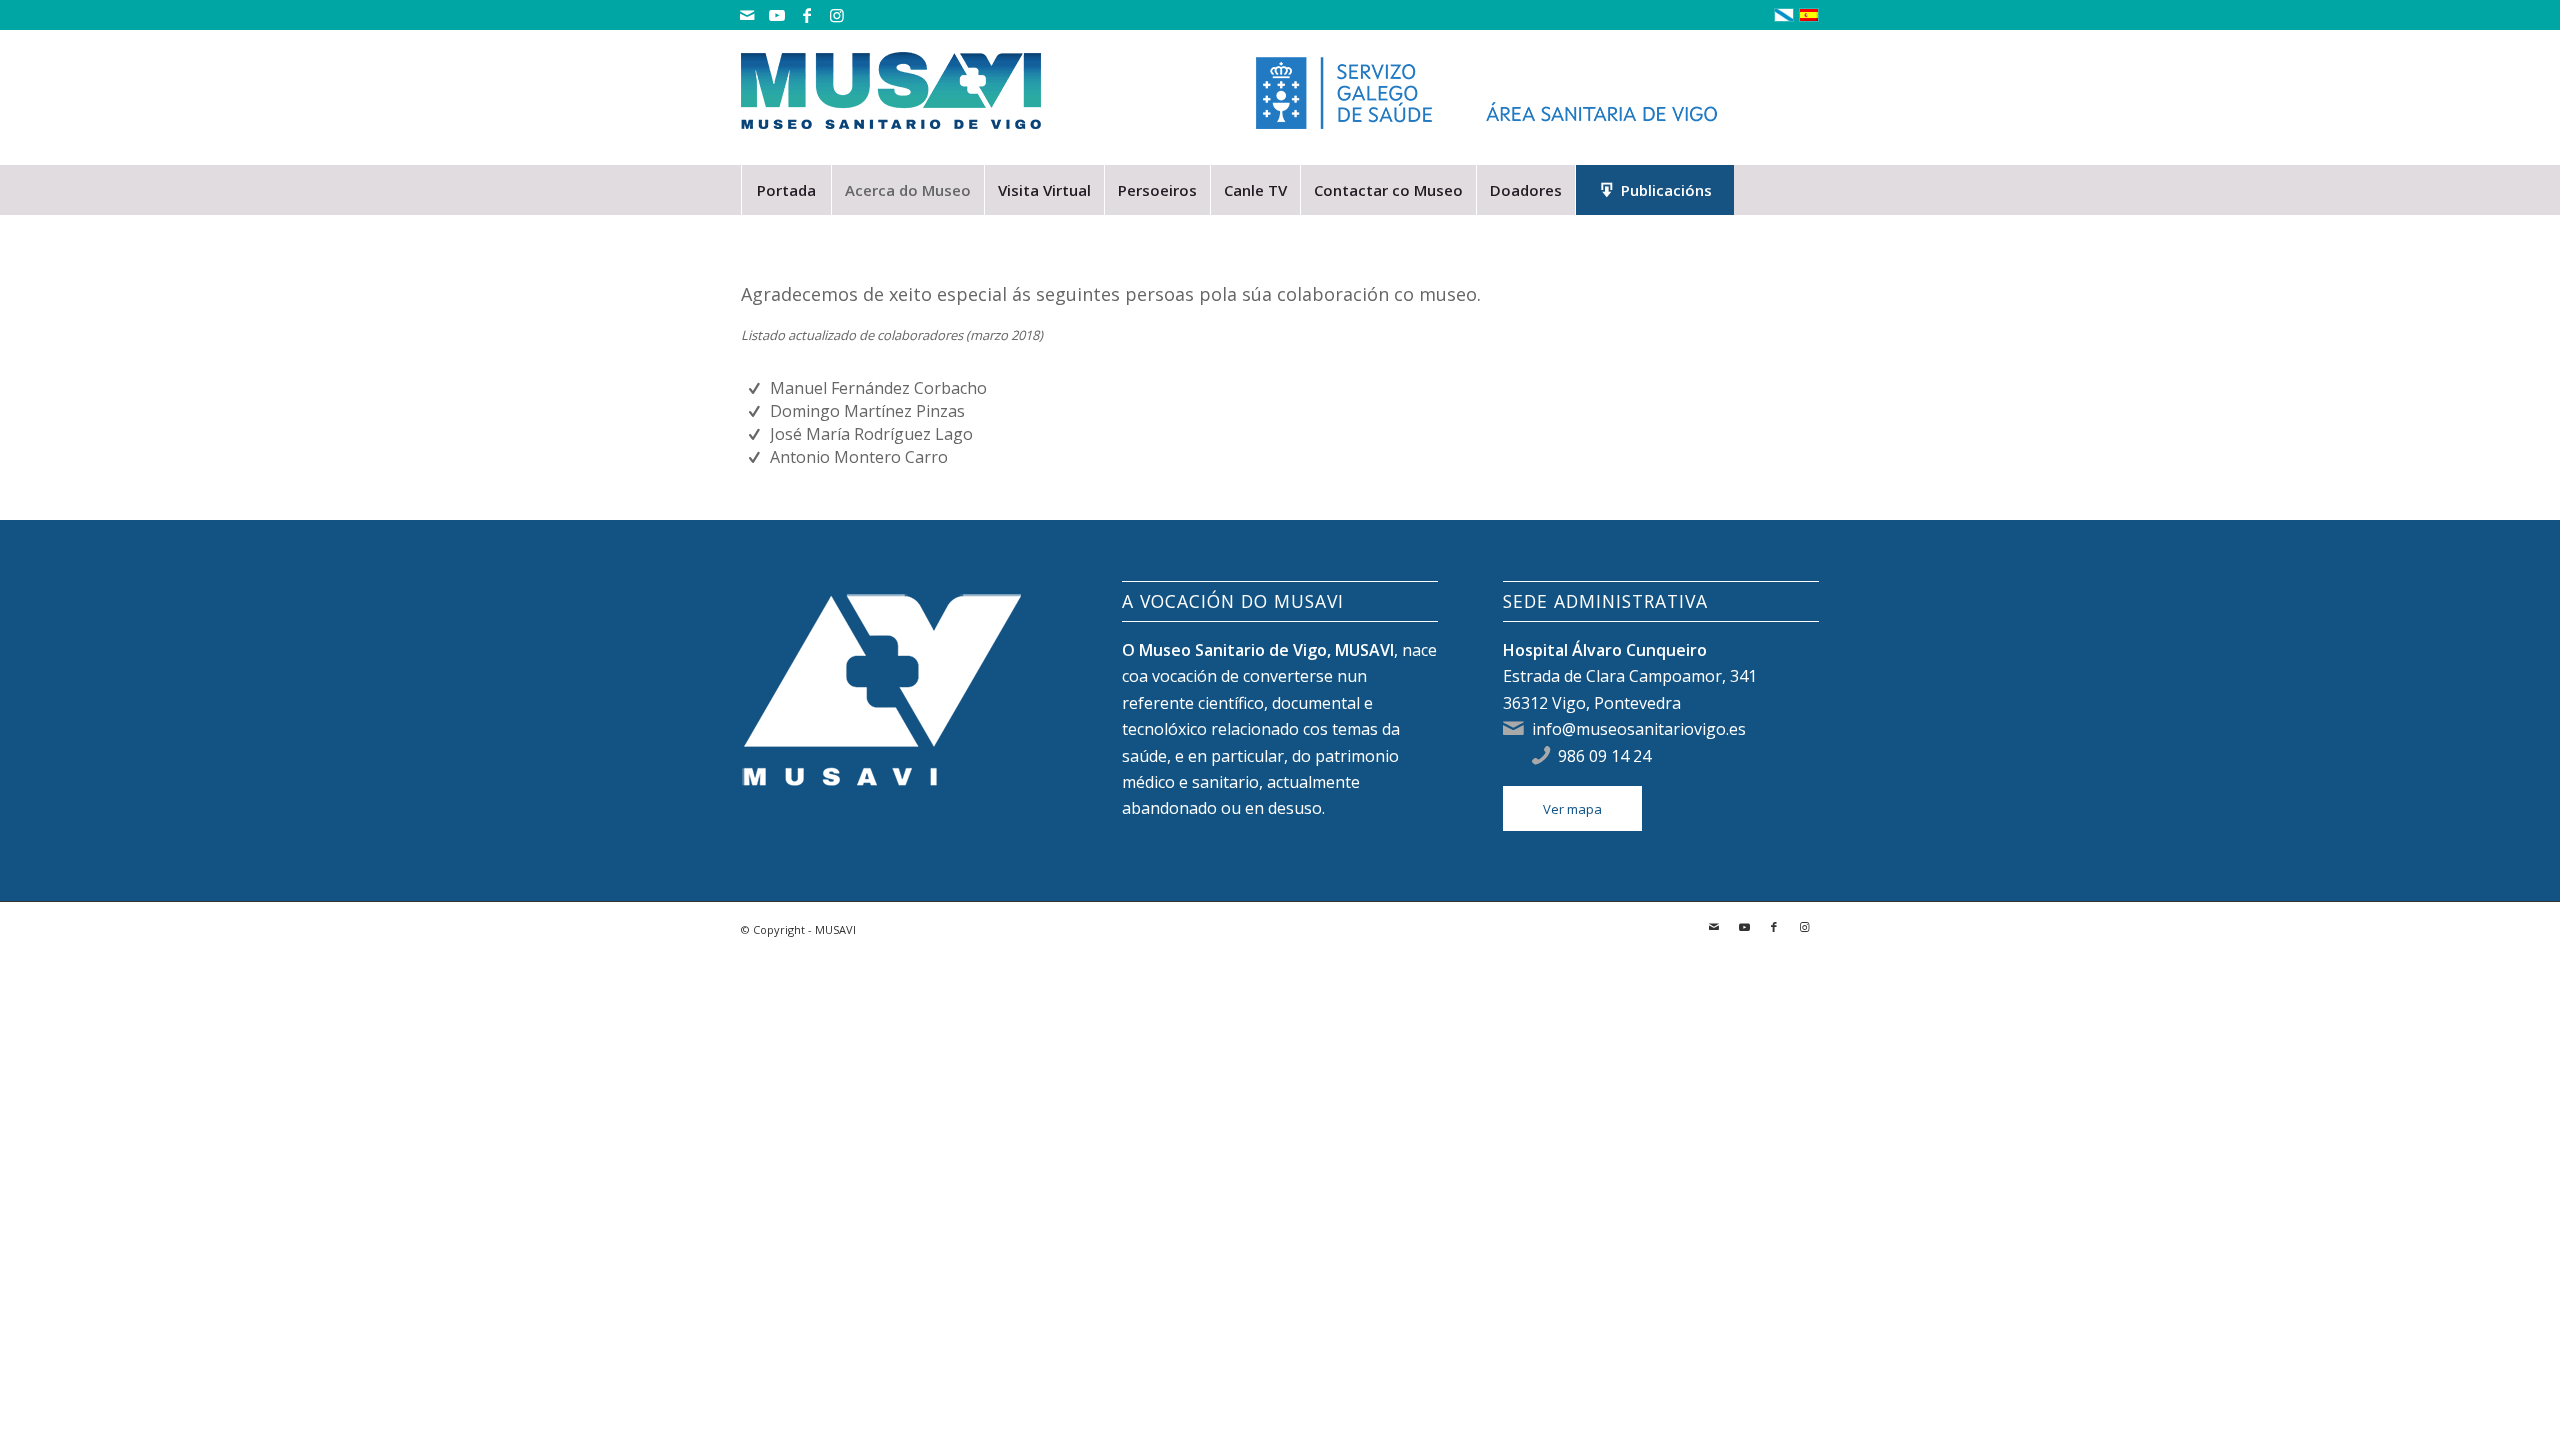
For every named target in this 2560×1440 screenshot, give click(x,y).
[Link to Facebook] (806, 15)
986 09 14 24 (1604, 756)
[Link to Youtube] (776, 15)
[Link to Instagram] (837, 15)
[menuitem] (786, 190)
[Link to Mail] (746, 15)
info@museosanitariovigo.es (1639, 729)
